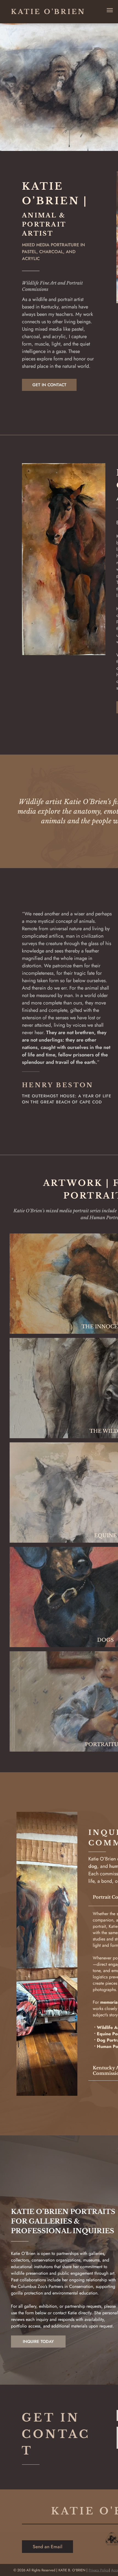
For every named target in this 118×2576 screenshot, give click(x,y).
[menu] (110, 10)
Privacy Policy (99, 2570)
